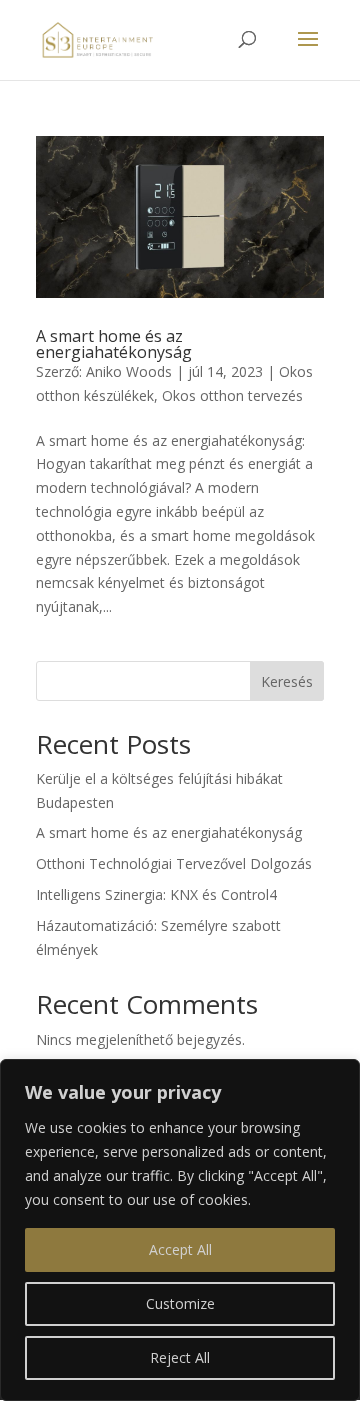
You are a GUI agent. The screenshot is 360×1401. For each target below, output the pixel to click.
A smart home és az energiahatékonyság (114, 344)
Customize (180, 1303)
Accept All (180, 1249)
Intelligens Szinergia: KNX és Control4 (156, 894)
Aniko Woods (129, 371)
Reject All (180, 1357)
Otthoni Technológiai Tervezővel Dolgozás (174, 863)
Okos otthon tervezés (232, 395)
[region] (180, 1230)
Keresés (287, 681)
